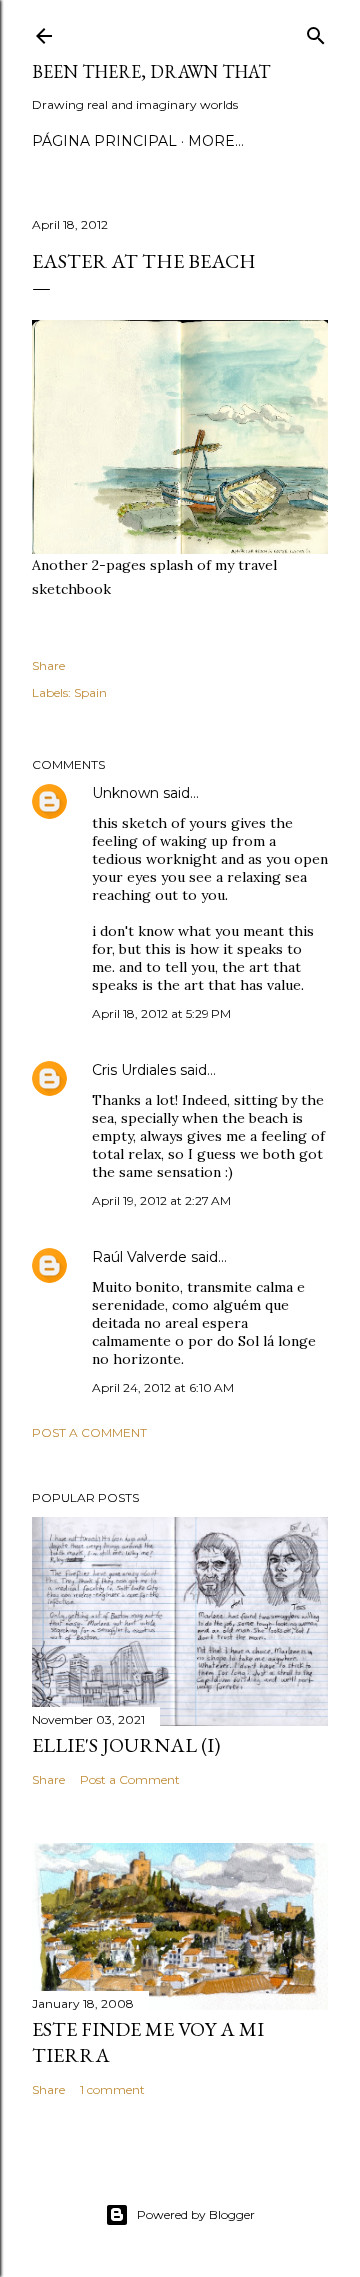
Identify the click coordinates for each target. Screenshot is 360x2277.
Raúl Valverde (139, 1257)
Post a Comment (89, 1432)
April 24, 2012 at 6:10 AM (163, 1387)
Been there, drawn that (151, 71)
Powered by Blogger (196, 2214)
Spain (90, 692)
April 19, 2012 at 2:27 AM (161, 1200)
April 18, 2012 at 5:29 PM (161, 1013)
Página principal (104, 141)
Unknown (125, 793)
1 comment (112, 2089)
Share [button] (48, 665)
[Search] (316, 31)
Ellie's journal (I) (126, 1745)
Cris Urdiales (134, 1070)
